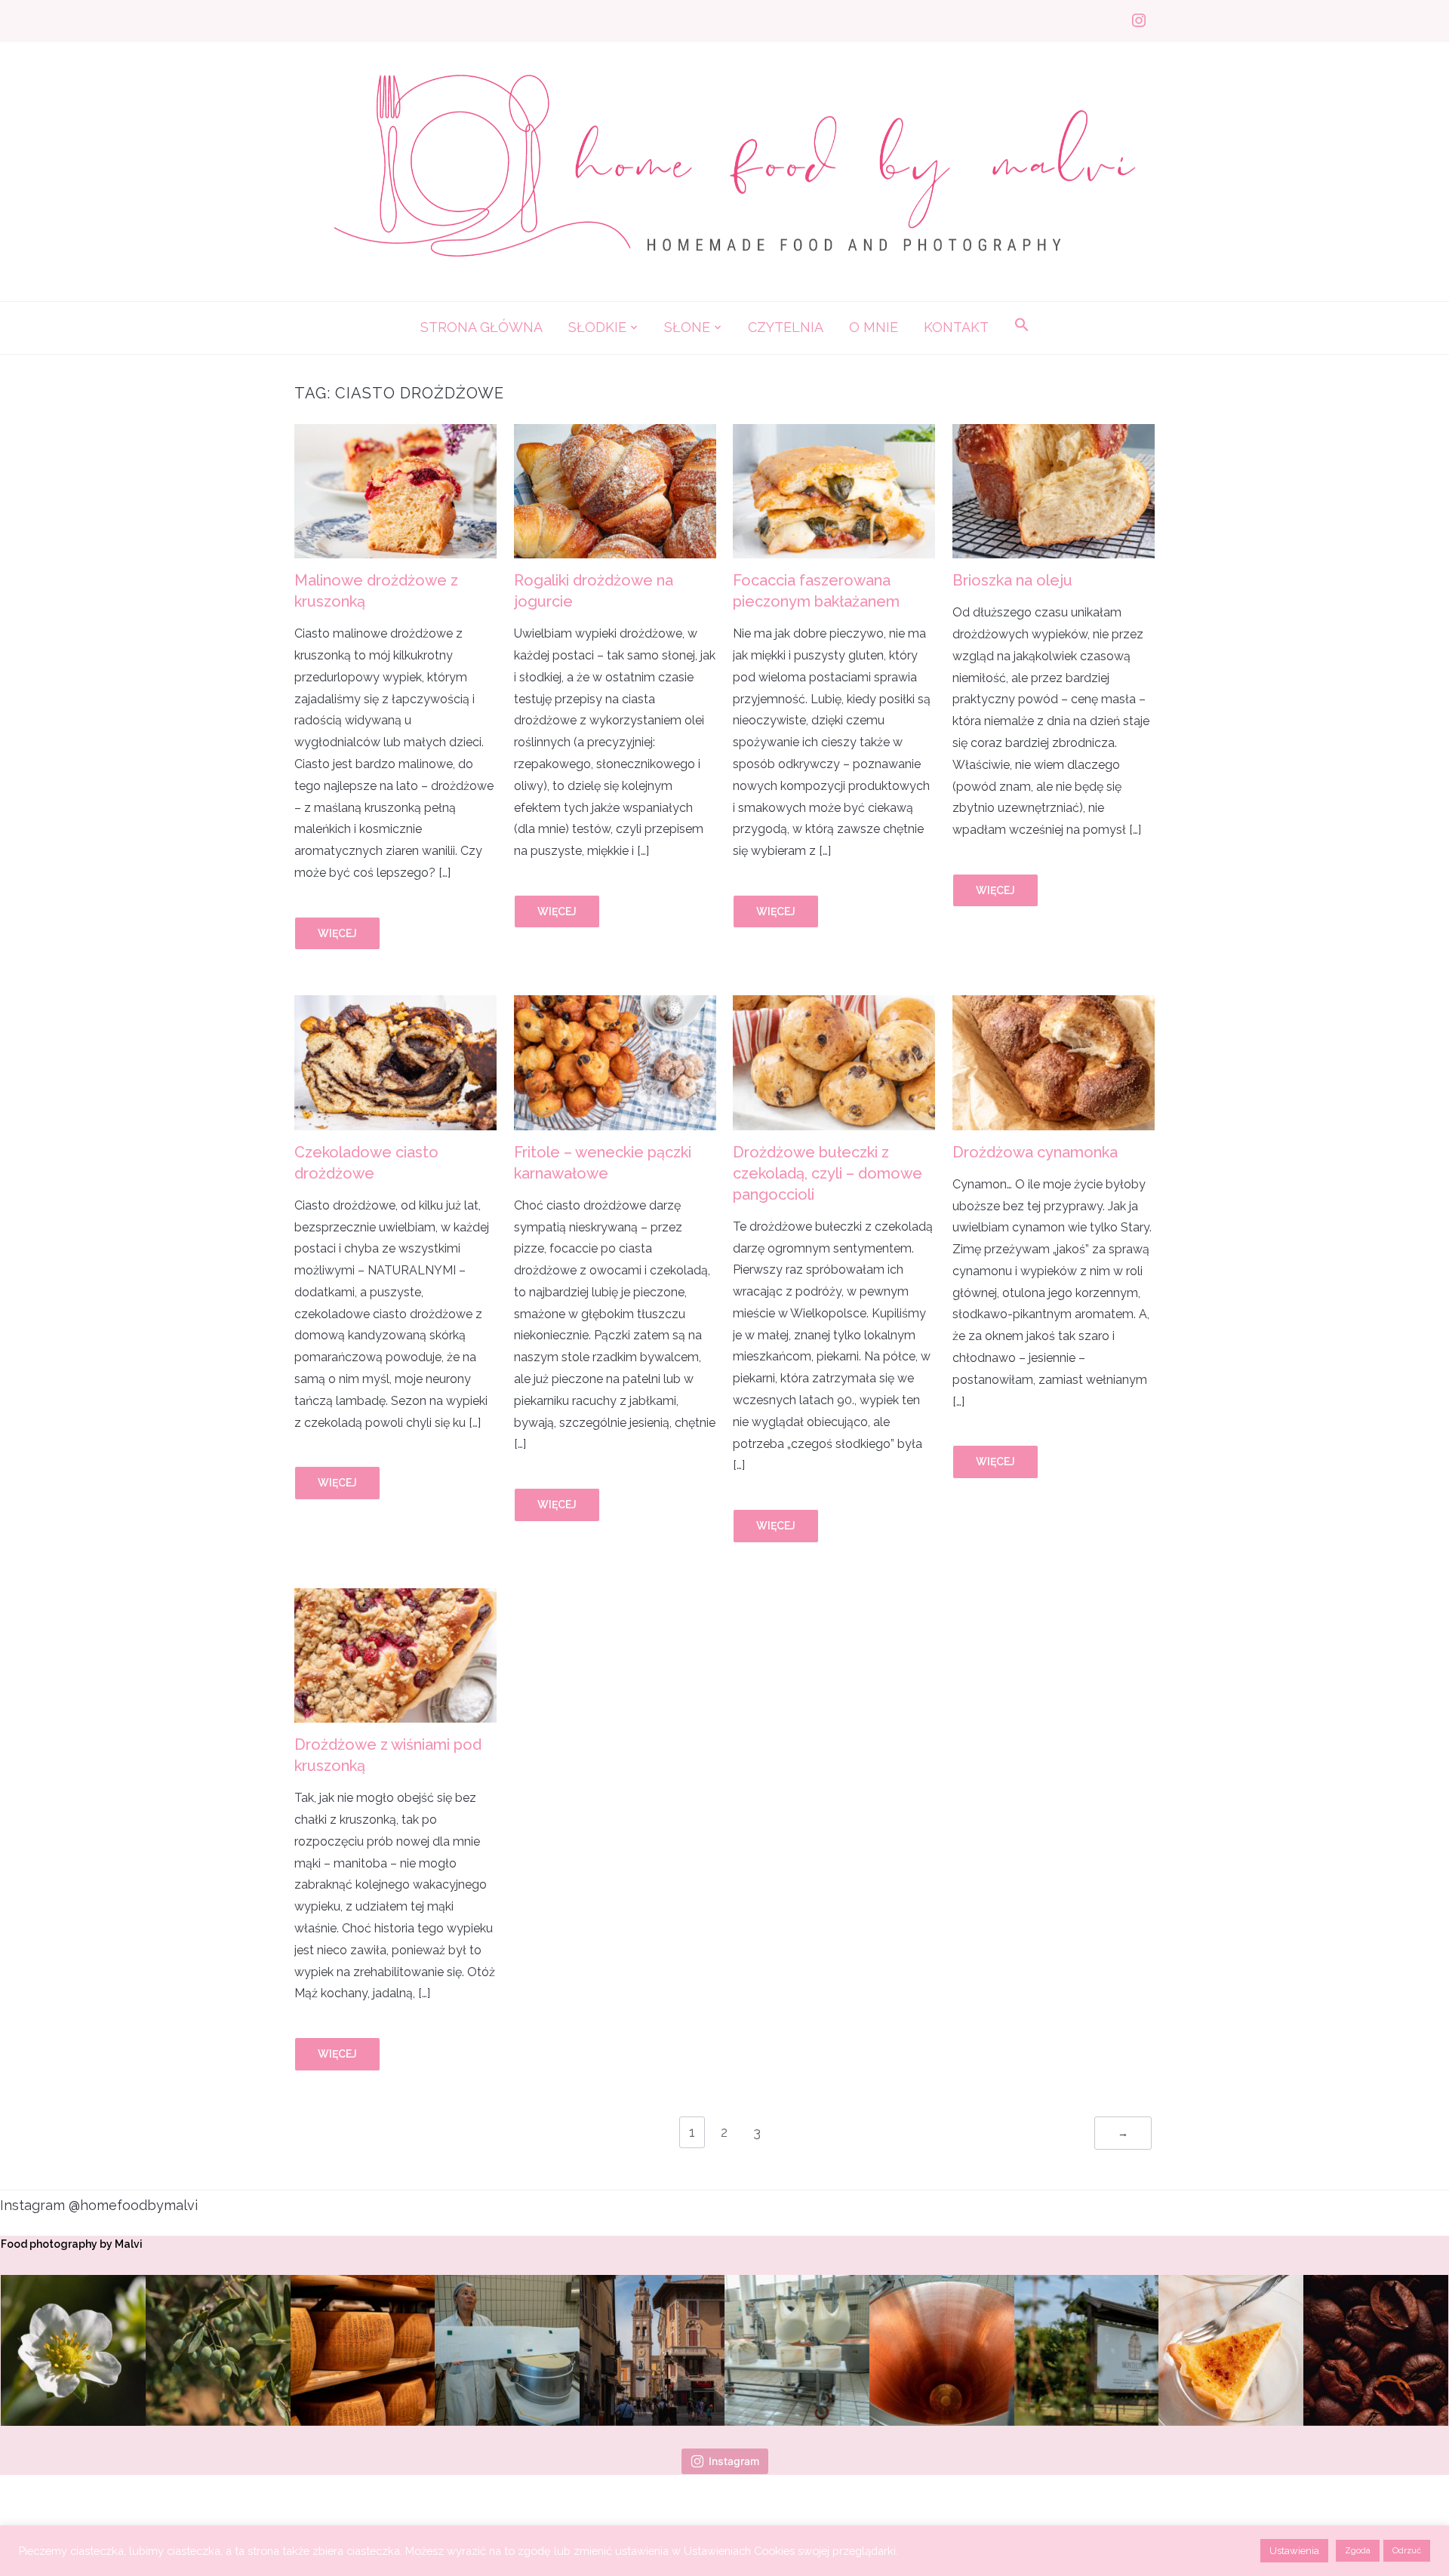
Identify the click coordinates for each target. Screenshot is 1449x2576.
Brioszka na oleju (1012, 580)
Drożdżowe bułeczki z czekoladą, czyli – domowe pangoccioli (828, 1173)
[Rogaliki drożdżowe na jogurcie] (615, 433)
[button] (1022, 326)
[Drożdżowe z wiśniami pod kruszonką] (395, 1598)
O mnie (874, 327)
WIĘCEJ (337, 933)
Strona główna (481, 327)
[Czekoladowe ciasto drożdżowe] (395, 1005)
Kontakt (956, 327)
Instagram (734, 2461)
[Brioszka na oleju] (1054, 433)
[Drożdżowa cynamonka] (1054, 1005)
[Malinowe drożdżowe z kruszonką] (395, 433)
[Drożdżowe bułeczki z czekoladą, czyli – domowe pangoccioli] (834, 1005)
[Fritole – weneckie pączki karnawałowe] (615, 1005)
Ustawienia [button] (1294, 2551)
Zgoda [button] (1358, 2551)
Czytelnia (786, 327)
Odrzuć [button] (1407, 2551)
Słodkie (597, 327)
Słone (687, 327)
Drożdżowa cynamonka (1035, 1152)
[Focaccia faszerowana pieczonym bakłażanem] (834, 433)
